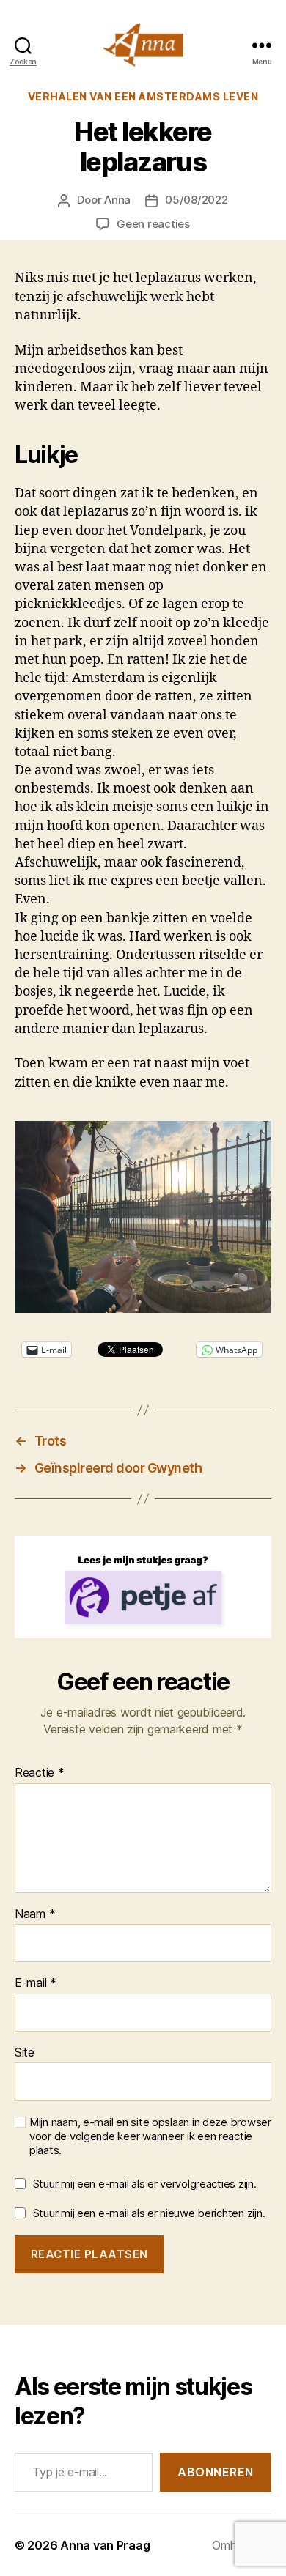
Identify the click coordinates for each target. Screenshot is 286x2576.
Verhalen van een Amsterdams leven (143, 96)
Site (25, 2053)
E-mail (36, 1983)
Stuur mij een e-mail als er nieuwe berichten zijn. (149, 2213)
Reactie (40, 1773)
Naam (35, 1914)
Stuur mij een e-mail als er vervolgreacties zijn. (145, 2184)
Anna (117, 200)
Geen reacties (153, 224)
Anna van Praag (105, 2545)
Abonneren (216, 2472)
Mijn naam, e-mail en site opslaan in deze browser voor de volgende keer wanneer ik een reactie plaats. (150, 2136)
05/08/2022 (196, 200)
